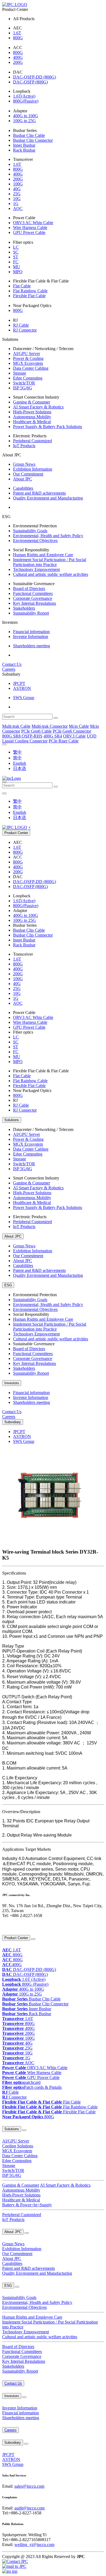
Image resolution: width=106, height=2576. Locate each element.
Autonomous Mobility (32, 417)
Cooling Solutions (18, 2146)
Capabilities (23, 488)
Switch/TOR (24, 383)
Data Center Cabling (31, 368)
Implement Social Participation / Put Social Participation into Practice (50, 562)
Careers (9, 669)
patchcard (21, 2082)
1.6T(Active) (24, 96)
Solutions (12, 1120)
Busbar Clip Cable (29, 135)
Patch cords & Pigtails (32, 2087)
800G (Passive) (25, 1984)
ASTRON (22, 688)
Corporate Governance (33, 598)
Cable (10, 2092)
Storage (20, 373)
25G (17, 194)
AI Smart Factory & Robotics (38, 407)
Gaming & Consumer (32, 402)
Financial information (31, 632)
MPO (18, 272)
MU (17, 267)
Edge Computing (28, 378)
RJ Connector (25, 330)
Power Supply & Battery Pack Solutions (48, 427)
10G (17, 199)
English (20, 763)
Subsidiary (13, 1422)
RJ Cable (21, 325)
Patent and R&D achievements (39, 493)
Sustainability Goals (30, 531)
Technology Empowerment (36, 569)
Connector (14, 2097)
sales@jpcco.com (29, 2486)
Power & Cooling (28, 358)
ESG (8, 1285)
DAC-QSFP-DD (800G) (35, 77)
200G (18, 62)
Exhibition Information (33, 469)
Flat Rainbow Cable (30, 291)
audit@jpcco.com (29, 2508)
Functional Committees (33, 593)
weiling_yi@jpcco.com (34, 2545)
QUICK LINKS (12, 1927)
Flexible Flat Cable (29, 296)
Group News (24, 464)
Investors (12, 1383)
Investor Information (31, 637)
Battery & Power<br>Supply (27, 2205)
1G (16, 204)
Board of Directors (29, 589)
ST (16, 257)
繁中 (17, 752)
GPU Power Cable (29, 232)
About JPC (23, 479)
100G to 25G (24, 121)
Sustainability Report (31, 613)
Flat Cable (22, 286)
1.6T (17, 33)
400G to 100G (26, 116)
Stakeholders (24, 608)
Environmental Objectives (35, 541)
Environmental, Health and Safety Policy (48, 536)
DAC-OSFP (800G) (30, 82)
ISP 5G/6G (23, 388)
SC (16, 252)
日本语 (20, 768)
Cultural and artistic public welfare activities (51, 574)
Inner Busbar (24, 145)
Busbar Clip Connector (33, 140)
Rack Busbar (24, 150)
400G (18, 57)
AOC (18, 208)
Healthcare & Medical (32, 422)
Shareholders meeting (32, 646)
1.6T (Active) (24, 1979)
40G (17, 189)
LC (16, 247)
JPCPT (19, 683)
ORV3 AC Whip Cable (33, 223)
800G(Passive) (26, 101)
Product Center (16, 833)
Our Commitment (28, 474)
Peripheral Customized (32, 441)
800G (18, 38)
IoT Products (24, 446)
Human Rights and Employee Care (43, 555)
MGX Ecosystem (28, 363)
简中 (17, 758)
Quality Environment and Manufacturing (48, 498)
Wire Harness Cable (30, 228)
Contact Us (12, 664)
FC (16, 262)
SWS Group (24, 698)
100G (18, 184)
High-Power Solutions (32, 412)
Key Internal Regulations (35, 603)
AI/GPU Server (26, 353)
